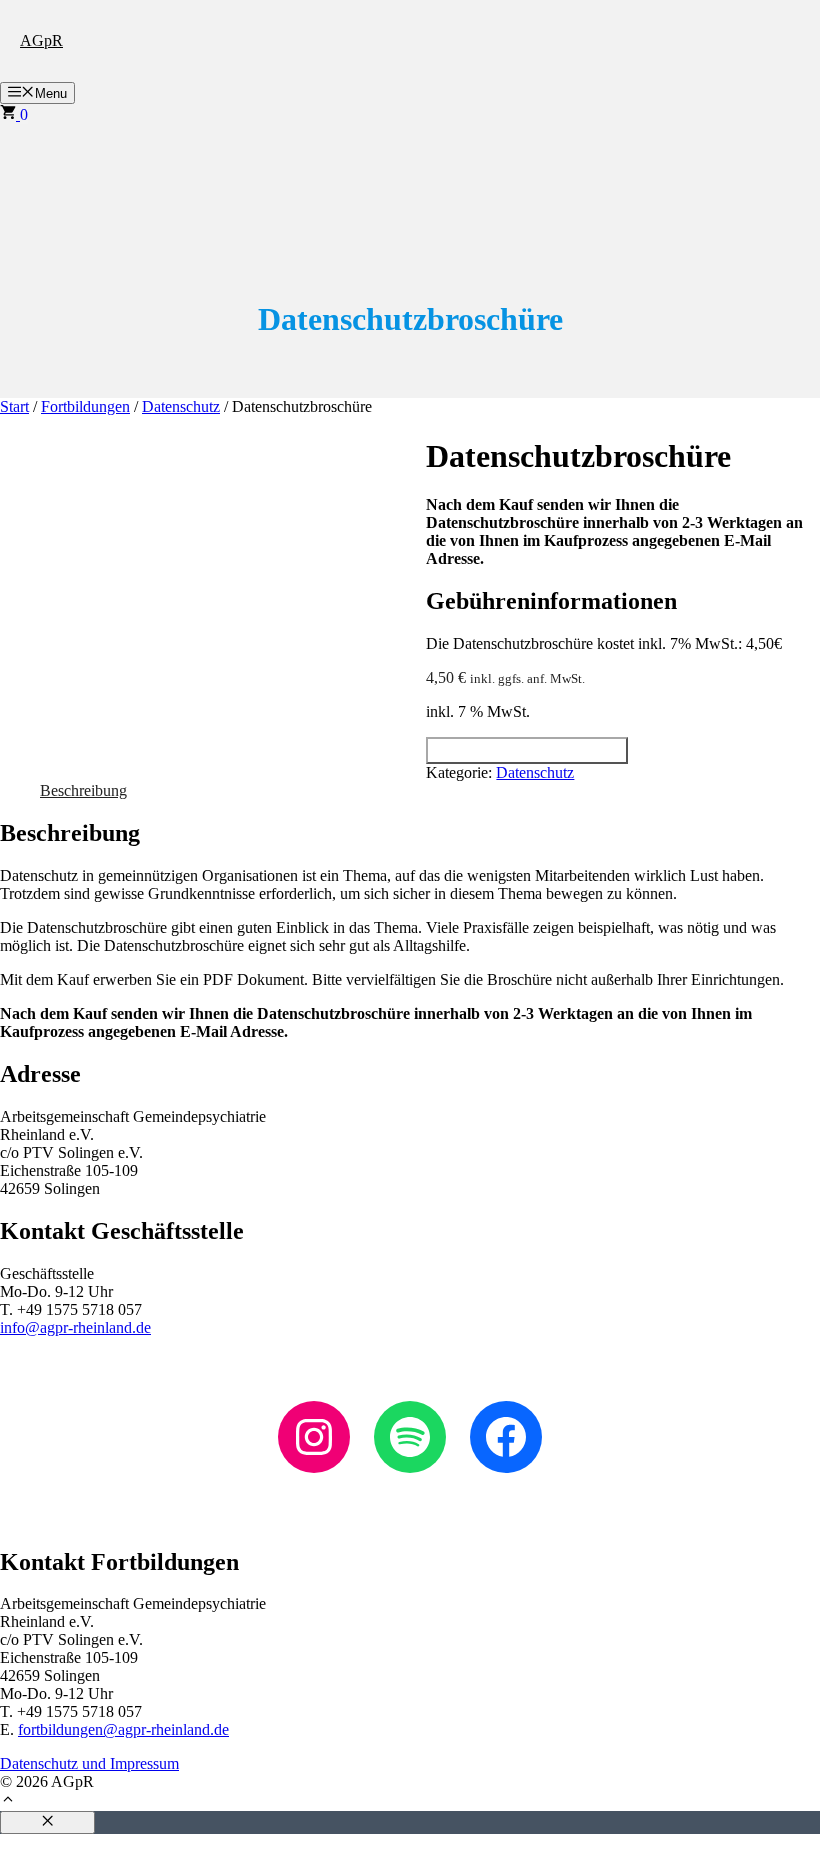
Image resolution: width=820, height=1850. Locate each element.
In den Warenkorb (527, 750)
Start (14, 406)
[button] (8, 1801)
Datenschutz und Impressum (89, 1763)
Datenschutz (181, 406)
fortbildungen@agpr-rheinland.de (123, 1729)
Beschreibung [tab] (83, 790)
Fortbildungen (85, 406)
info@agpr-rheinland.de (75, 1327)
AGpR (41, 40)
